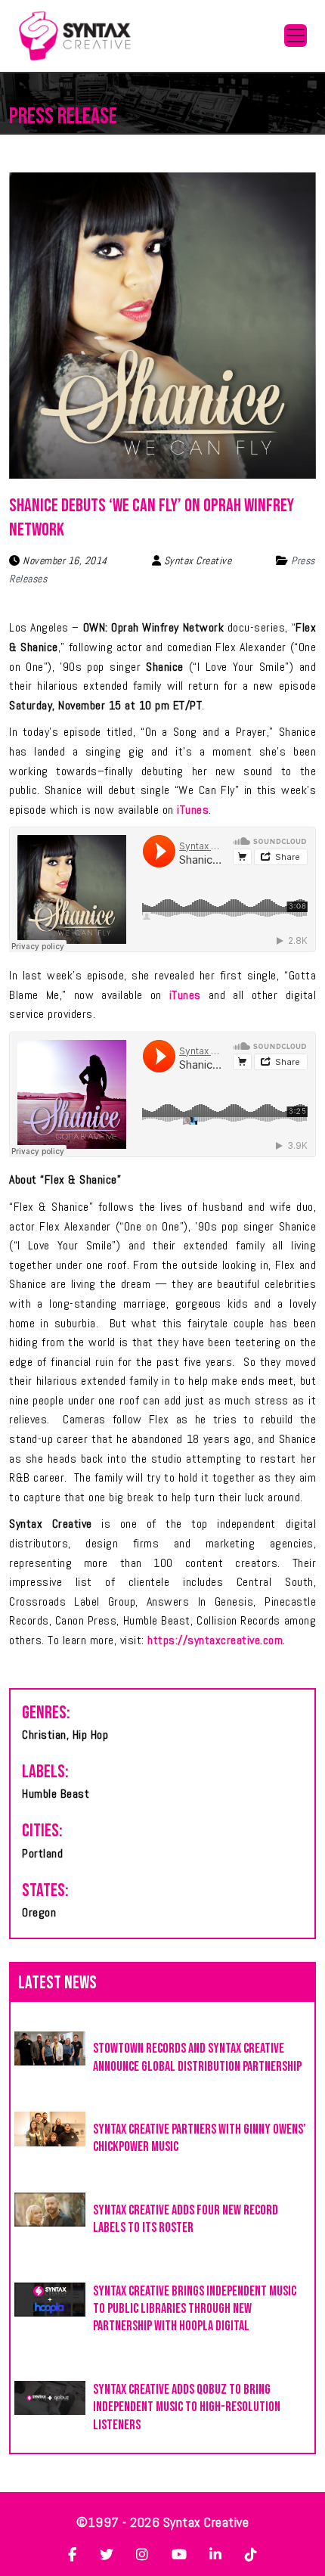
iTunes (193, 810)
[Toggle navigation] (296, 36)
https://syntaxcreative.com (215, 1640)
